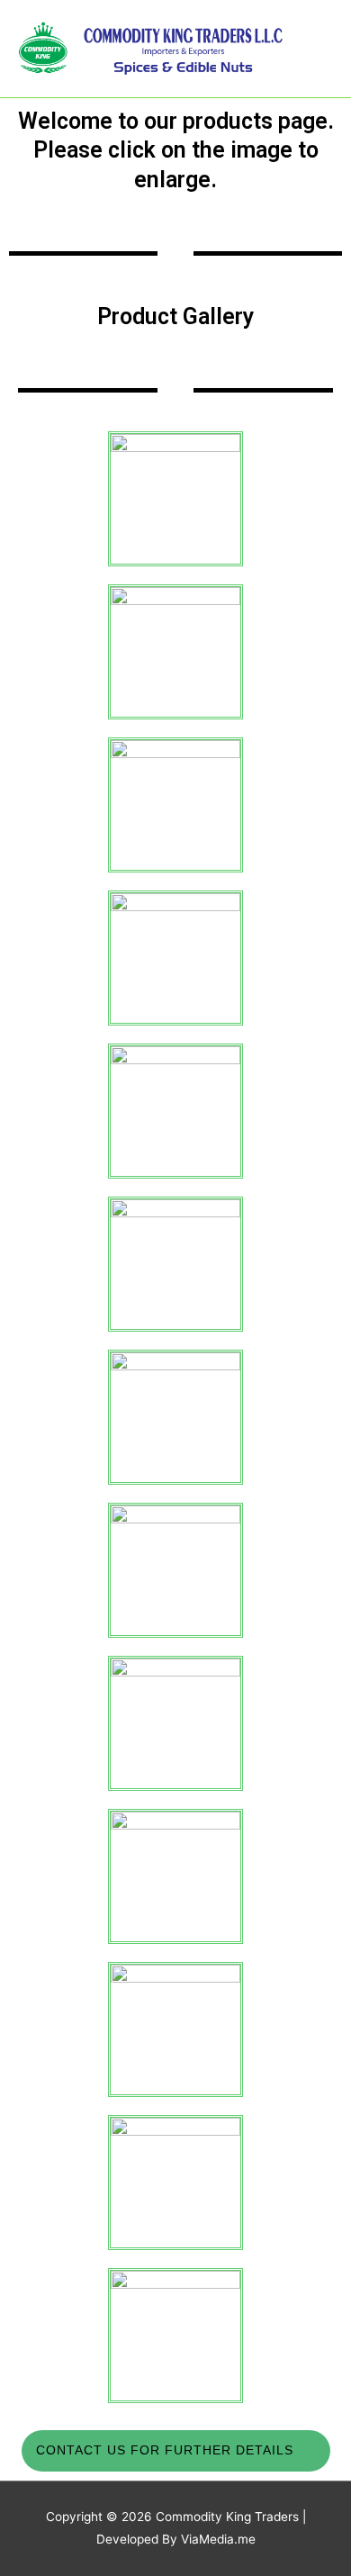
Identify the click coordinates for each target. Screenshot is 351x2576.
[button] (176, 2451)
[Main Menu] (315, 49)
